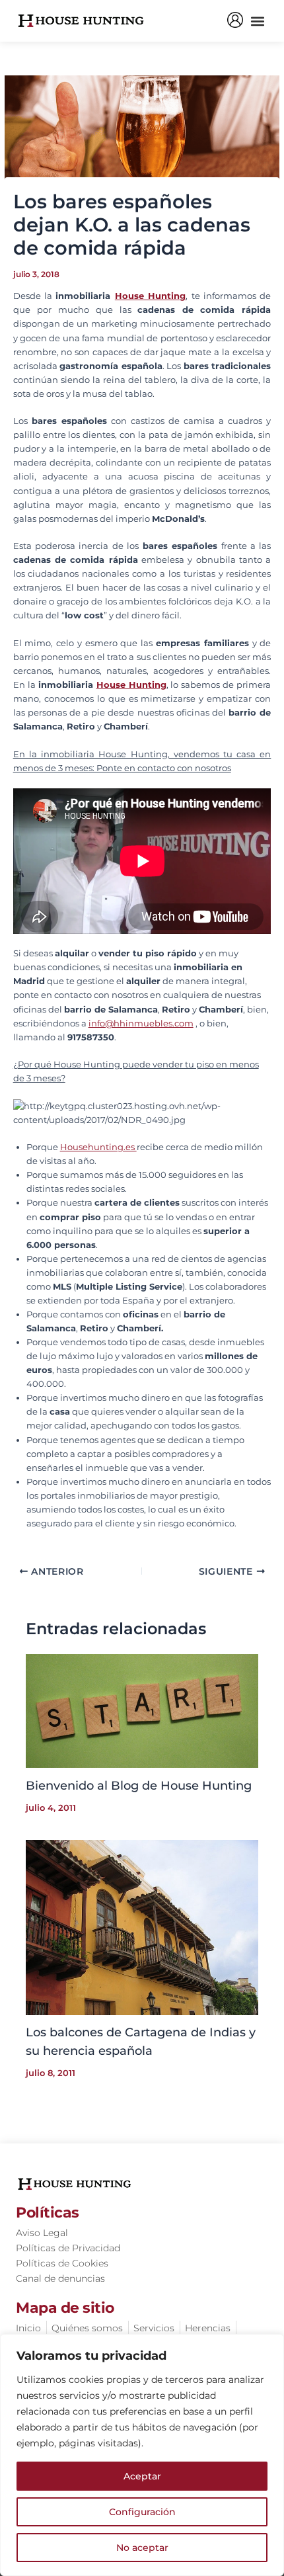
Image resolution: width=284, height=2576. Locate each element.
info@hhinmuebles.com (141, 1023)
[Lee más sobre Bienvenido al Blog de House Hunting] (142, 1710)
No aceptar (142, 2548)
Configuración (142, 2512)
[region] (142, 2455)
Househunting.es (98, 1147)
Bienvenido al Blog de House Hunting (139, 1785)
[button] (257, 21)
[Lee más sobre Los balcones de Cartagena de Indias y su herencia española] (142, 1927)
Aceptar (142, 2476)
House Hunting (150, 296)
